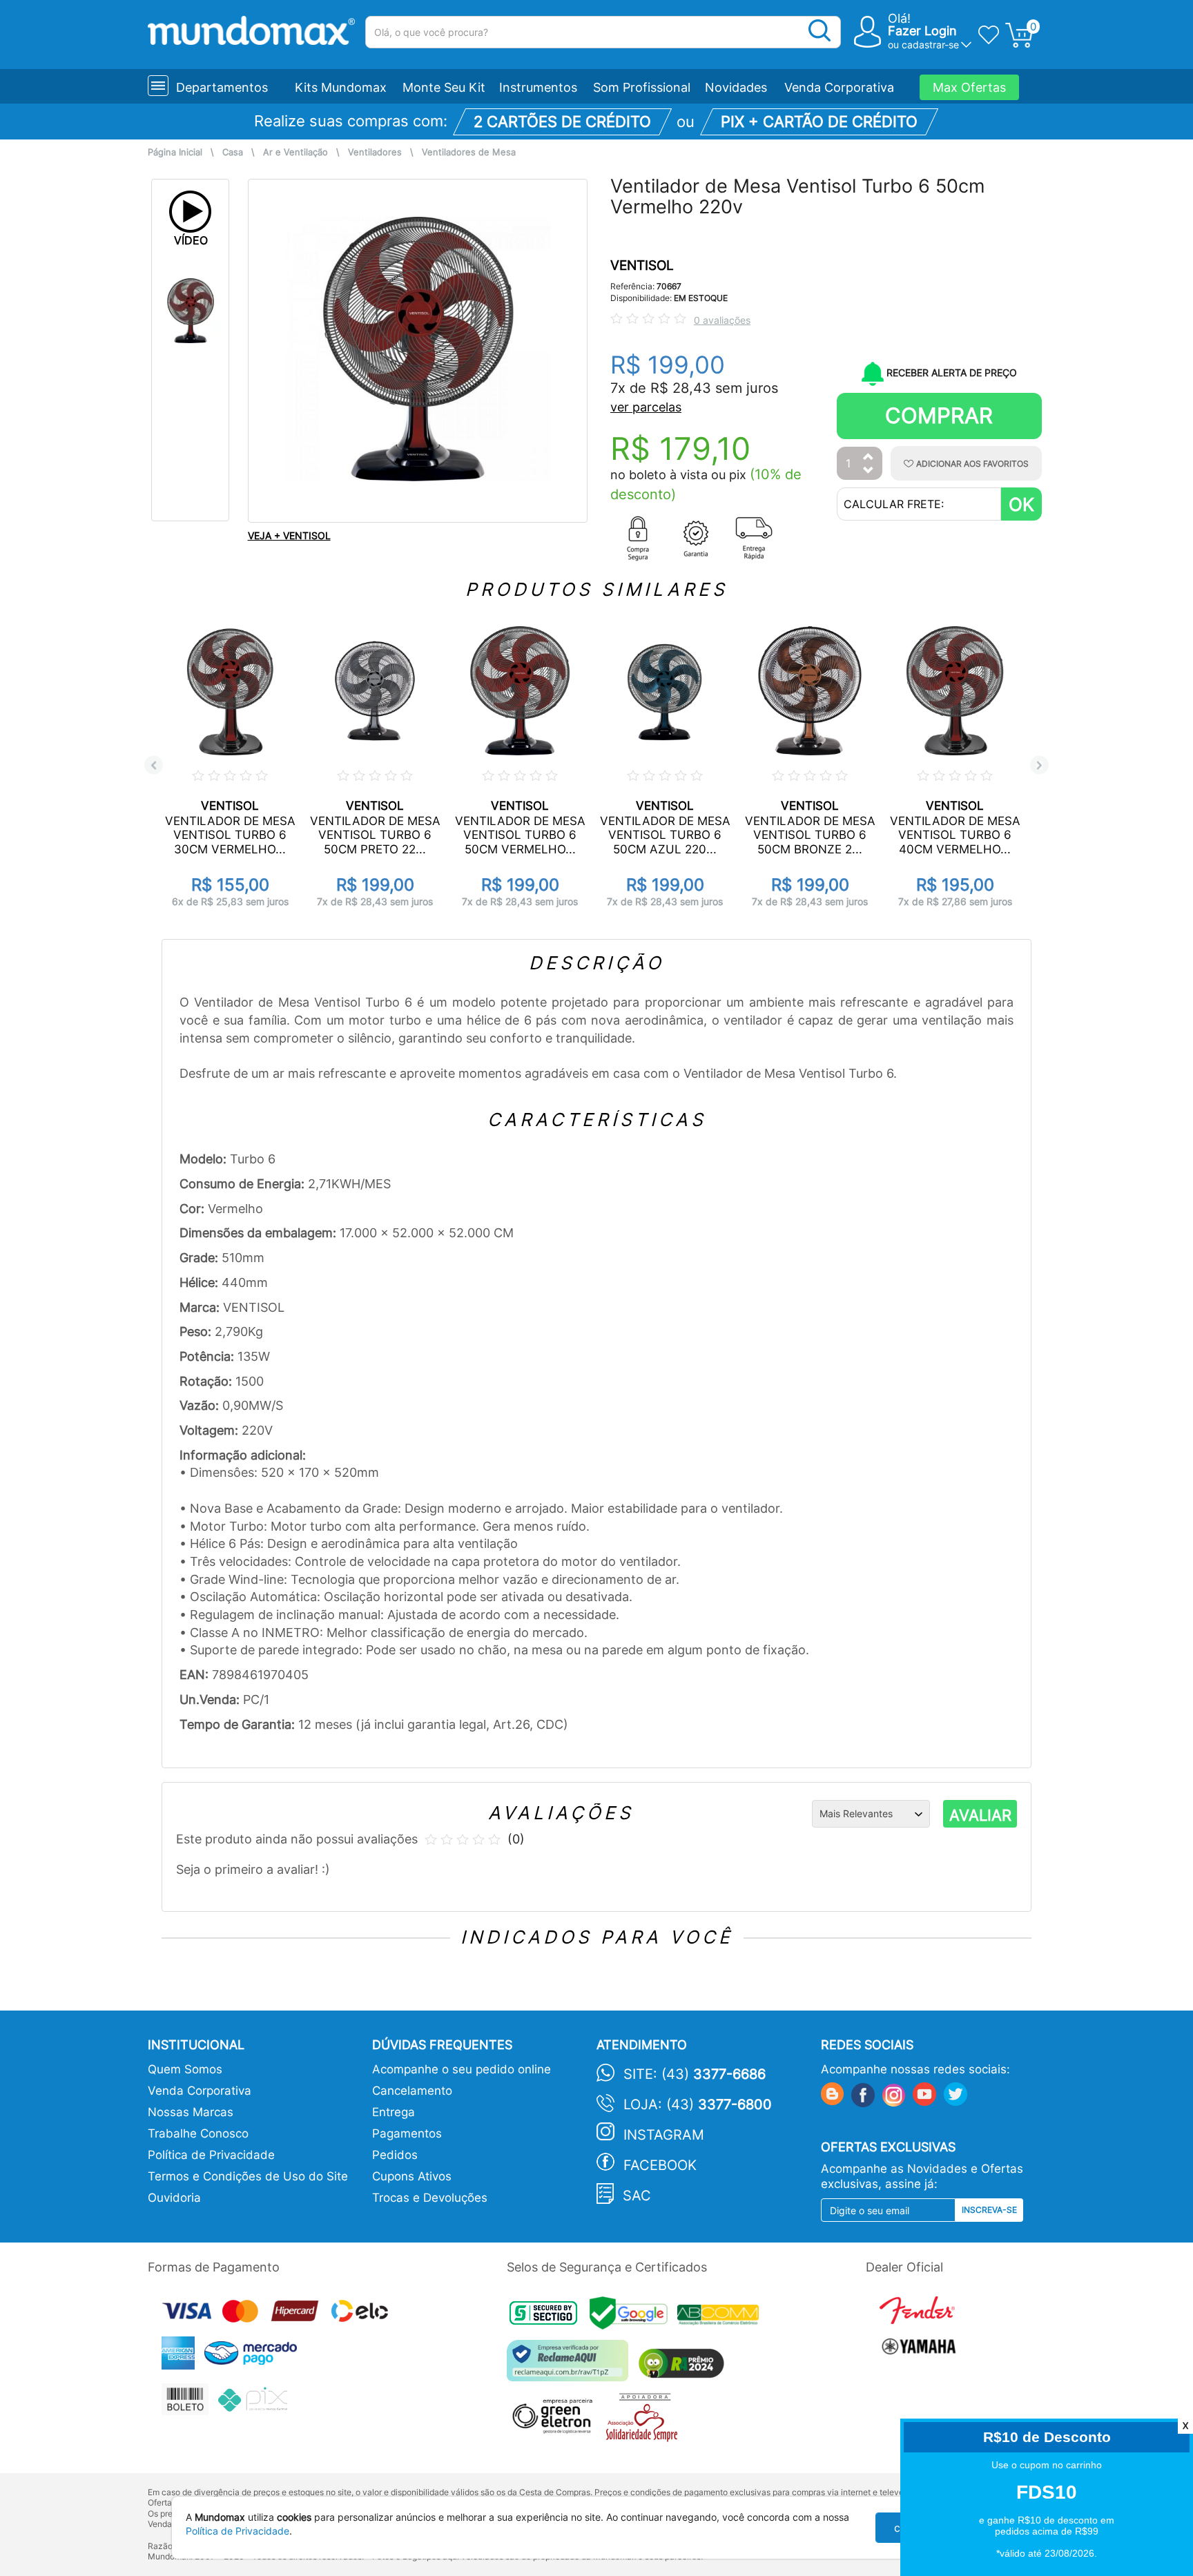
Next (1039, 765)
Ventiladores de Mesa (469, 152)
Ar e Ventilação (295, 152)
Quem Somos (185, 2069)
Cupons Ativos (412, 2176)
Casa (233, 152)
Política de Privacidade (211, 2155)
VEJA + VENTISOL (289, 535)
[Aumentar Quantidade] (869, 457)
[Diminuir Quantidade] (869, 471)
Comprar (939, 415)
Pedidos (395, 2155)
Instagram (664, 2135)
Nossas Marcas (191, 2112)
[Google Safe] (633, 2317)
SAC (637, 2196)
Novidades (736, 87)
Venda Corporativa (839, 87)
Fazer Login (922, 31)
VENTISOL (642, 265)
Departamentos (222, 87)
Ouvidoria (174, 2198)
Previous (154, 765)
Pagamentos (407, 2133)
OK (1021, 504)
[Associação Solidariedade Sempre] (645, 2420)
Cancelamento (412, 2091)
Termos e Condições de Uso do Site (248, 2176)
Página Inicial (175, 152)
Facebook (660, 2165)
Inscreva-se (989, 2210)
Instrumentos (538, 87)
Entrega (394, 2112)
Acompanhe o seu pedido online (462, 2069)
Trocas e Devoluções (430, 2198)
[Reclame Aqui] (571, 2366)
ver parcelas (646, 407)
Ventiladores (375, 152)
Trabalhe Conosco (198, 2133)
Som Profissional (642, 87)
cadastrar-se (930, 45)
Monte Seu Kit (444, 87)
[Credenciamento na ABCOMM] (721, 2317)
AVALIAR (980, 1815)
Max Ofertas (969, 87)
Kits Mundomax (341, 87)
